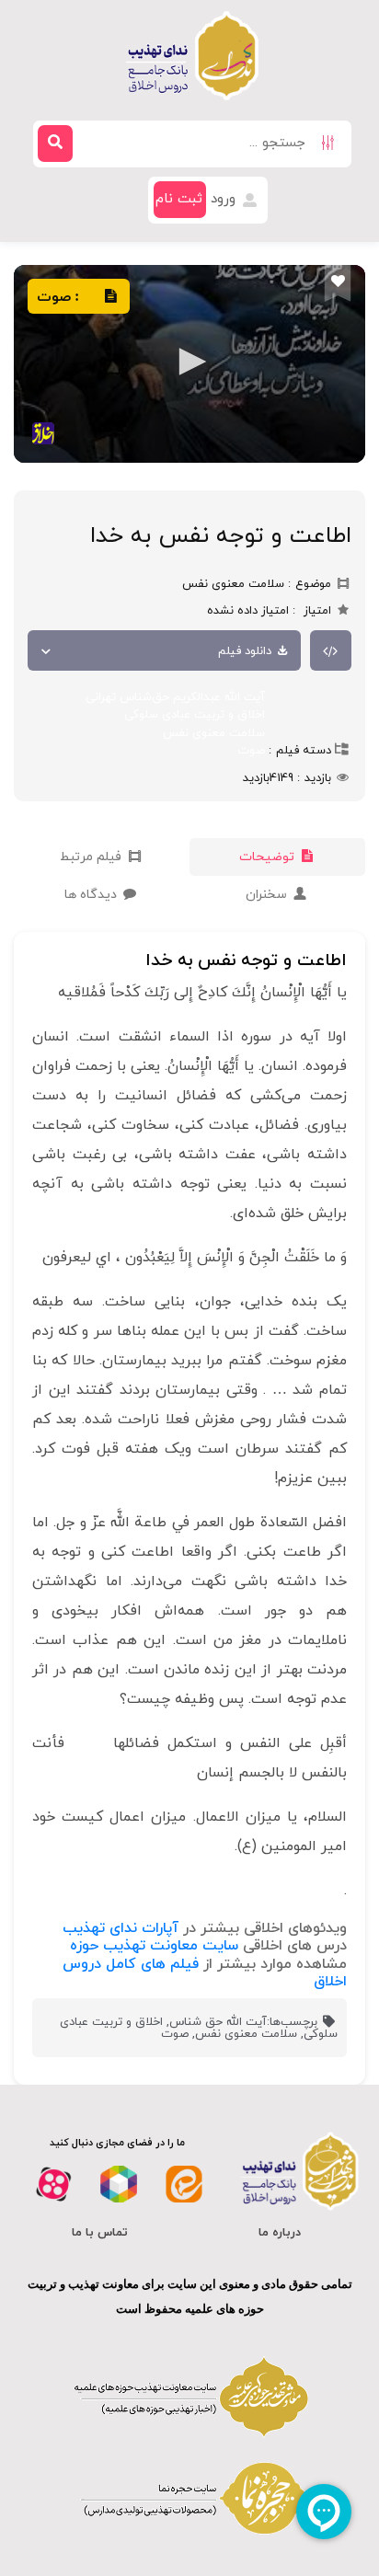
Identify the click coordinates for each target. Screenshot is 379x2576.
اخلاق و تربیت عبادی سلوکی (195, 715)
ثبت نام (179, 199)
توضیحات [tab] (269, 857)
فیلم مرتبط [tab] (92, 857)
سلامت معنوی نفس (214, 733)
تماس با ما (100, 2233)
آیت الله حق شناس (218, 2022)
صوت (251, 751)
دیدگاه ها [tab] (92, 895)
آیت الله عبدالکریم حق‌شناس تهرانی (175, 697)
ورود (225, 199)
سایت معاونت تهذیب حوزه (154, 1946)
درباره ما (280, 2233)
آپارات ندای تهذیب (121, 1928)
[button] (189, 362)
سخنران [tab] (268, 895)
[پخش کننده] (189, 364)
